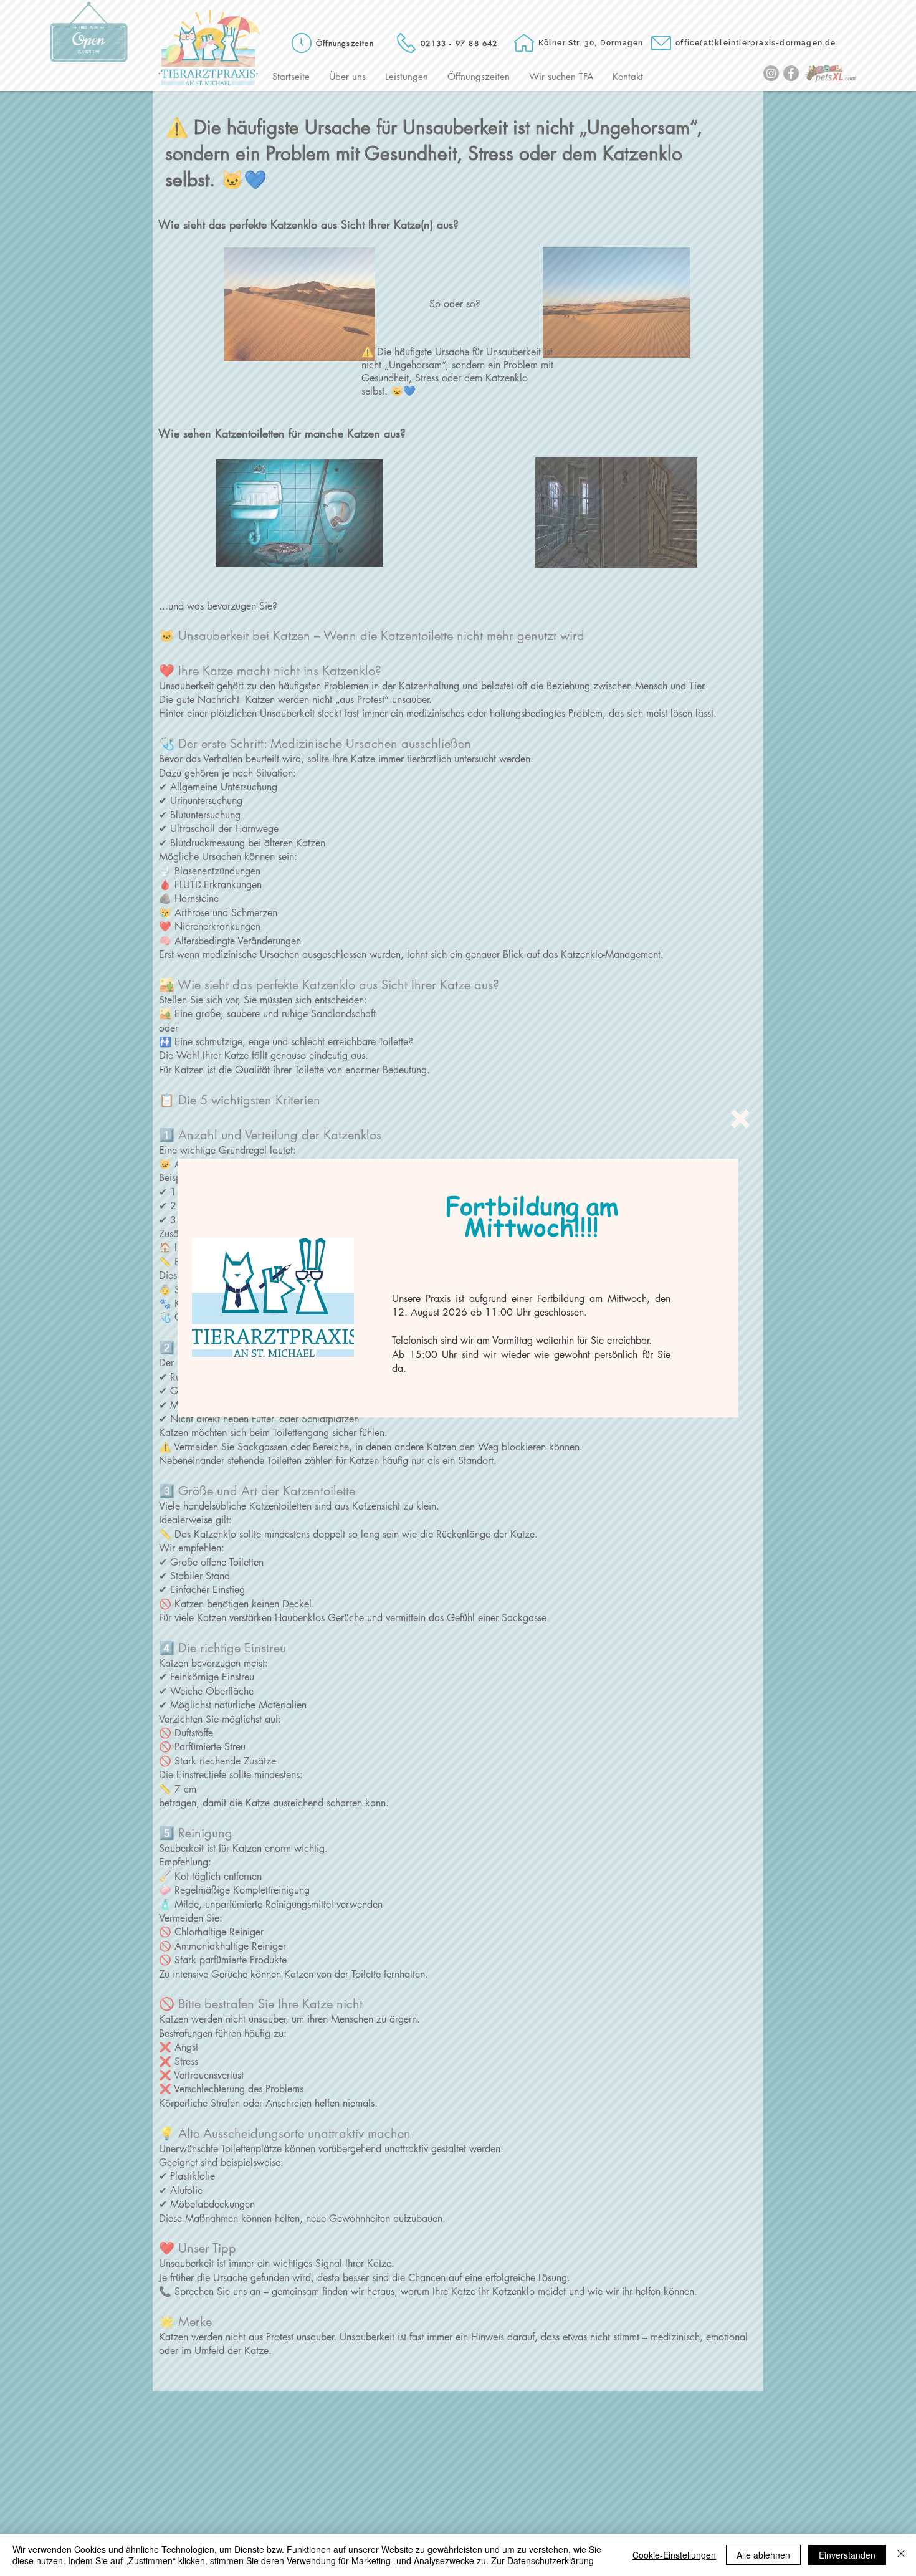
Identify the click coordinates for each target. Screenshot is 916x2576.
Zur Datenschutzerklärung (542, 2560)
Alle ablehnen (763, 2555)
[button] (740, 1119)
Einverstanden (847, 2555)
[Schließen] (901, 2555)
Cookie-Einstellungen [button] (674, 2555)
